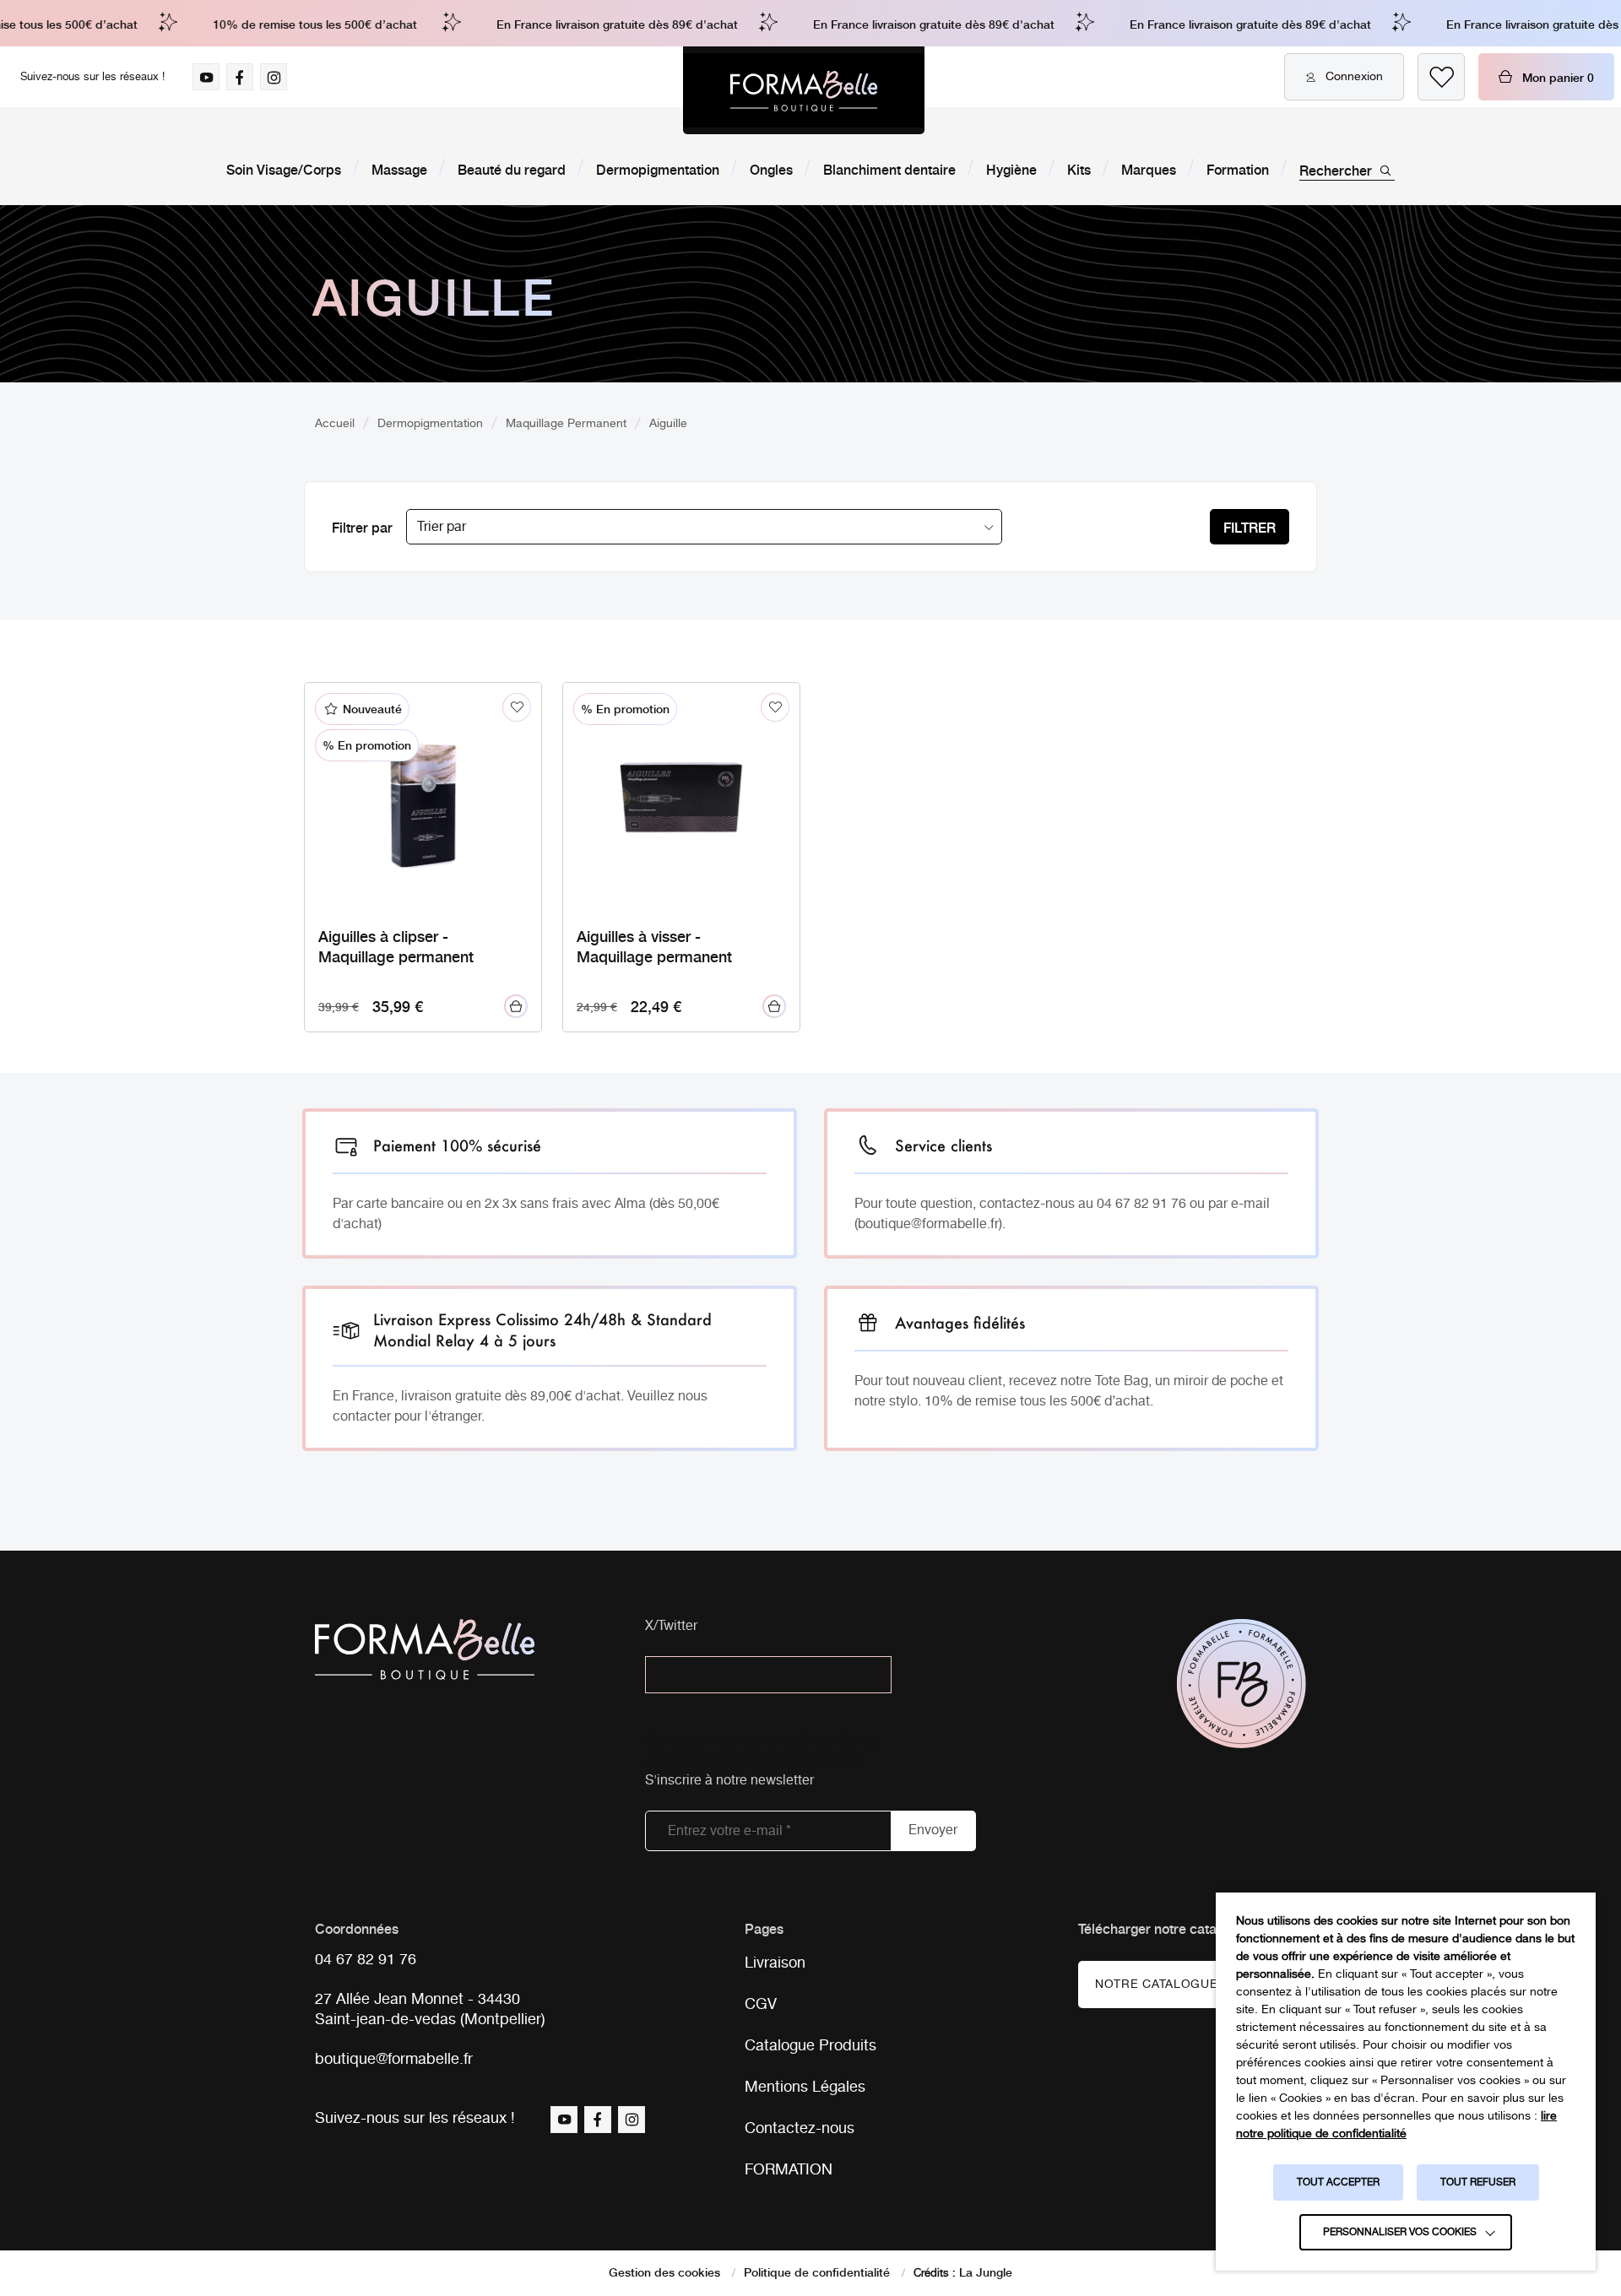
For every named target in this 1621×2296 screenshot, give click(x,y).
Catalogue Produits (810, 2046)
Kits (1079, 169)
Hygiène (1011, 169)
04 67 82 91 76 (366, 1960)
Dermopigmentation (658, 169)
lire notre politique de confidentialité (1396, 2125)
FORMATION (789, 2170)
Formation (1238, 169)
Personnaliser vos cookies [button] (1400, 2232)
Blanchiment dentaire (889, 169)
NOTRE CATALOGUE (1157, 1985)
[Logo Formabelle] (804, 90)
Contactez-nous (800, 2129)
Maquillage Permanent (566, 424)
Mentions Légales (805, 2088)
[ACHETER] (516, 1006)
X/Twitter (671, 1627)
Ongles (771, 169)
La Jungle (986, 2272)
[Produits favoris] (1441, 77)
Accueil (335, 424)
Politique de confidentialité (817, 2272)
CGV (761, 2005)
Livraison (775, 1963)
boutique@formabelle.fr (394, 2060)
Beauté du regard (512, 169)
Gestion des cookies (664, 2272)
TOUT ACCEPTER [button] (1338, 2182)
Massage (399, 169)
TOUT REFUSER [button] (1478, 2182)
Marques (1149, 169)
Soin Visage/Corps (284, 169)
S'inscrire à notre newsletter (729, 1782)
